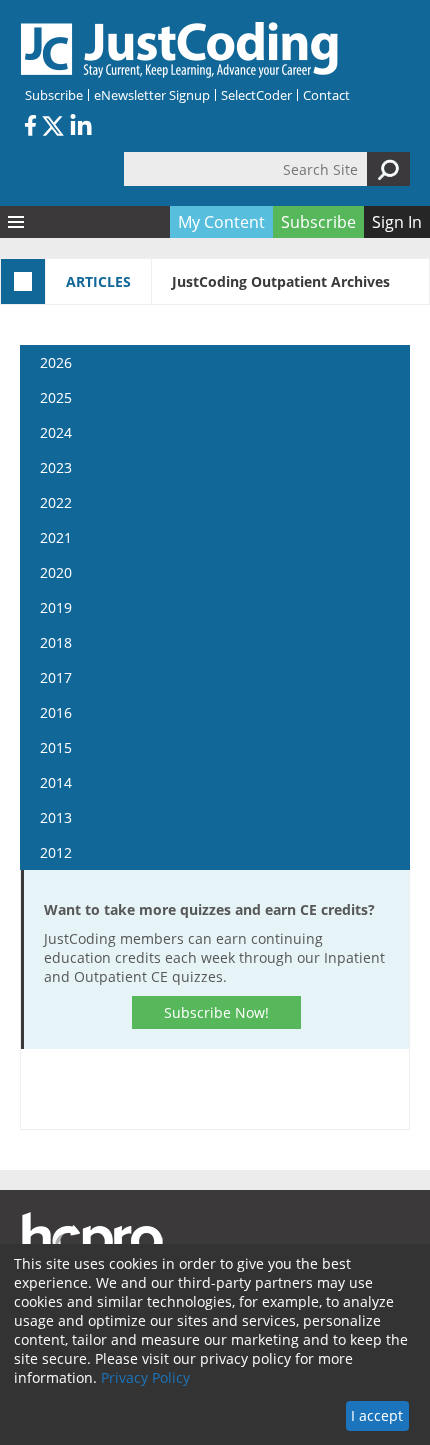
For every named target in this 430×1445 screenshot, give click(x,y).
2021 (56, 537)
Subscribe (54, 95)
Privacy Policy (145, 1377)
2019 (56, 607)
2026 (56, 362)
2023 (56, 467)
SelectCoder (256, 95)
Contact (326, 95)
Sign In (397, 222)
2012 (56, 852)
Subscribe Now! (216, 1012)
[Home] (180, 50)
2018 (56, 642)
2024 (56, 432)
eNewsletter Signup (152, 95)
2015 (56, 747)
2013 (56, 817)
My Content (221, 222)
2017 (56, 677)
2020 (56, 572)
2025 (56, 397)
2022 (56, 502)
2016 (56, 712)
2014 (56, 782)
